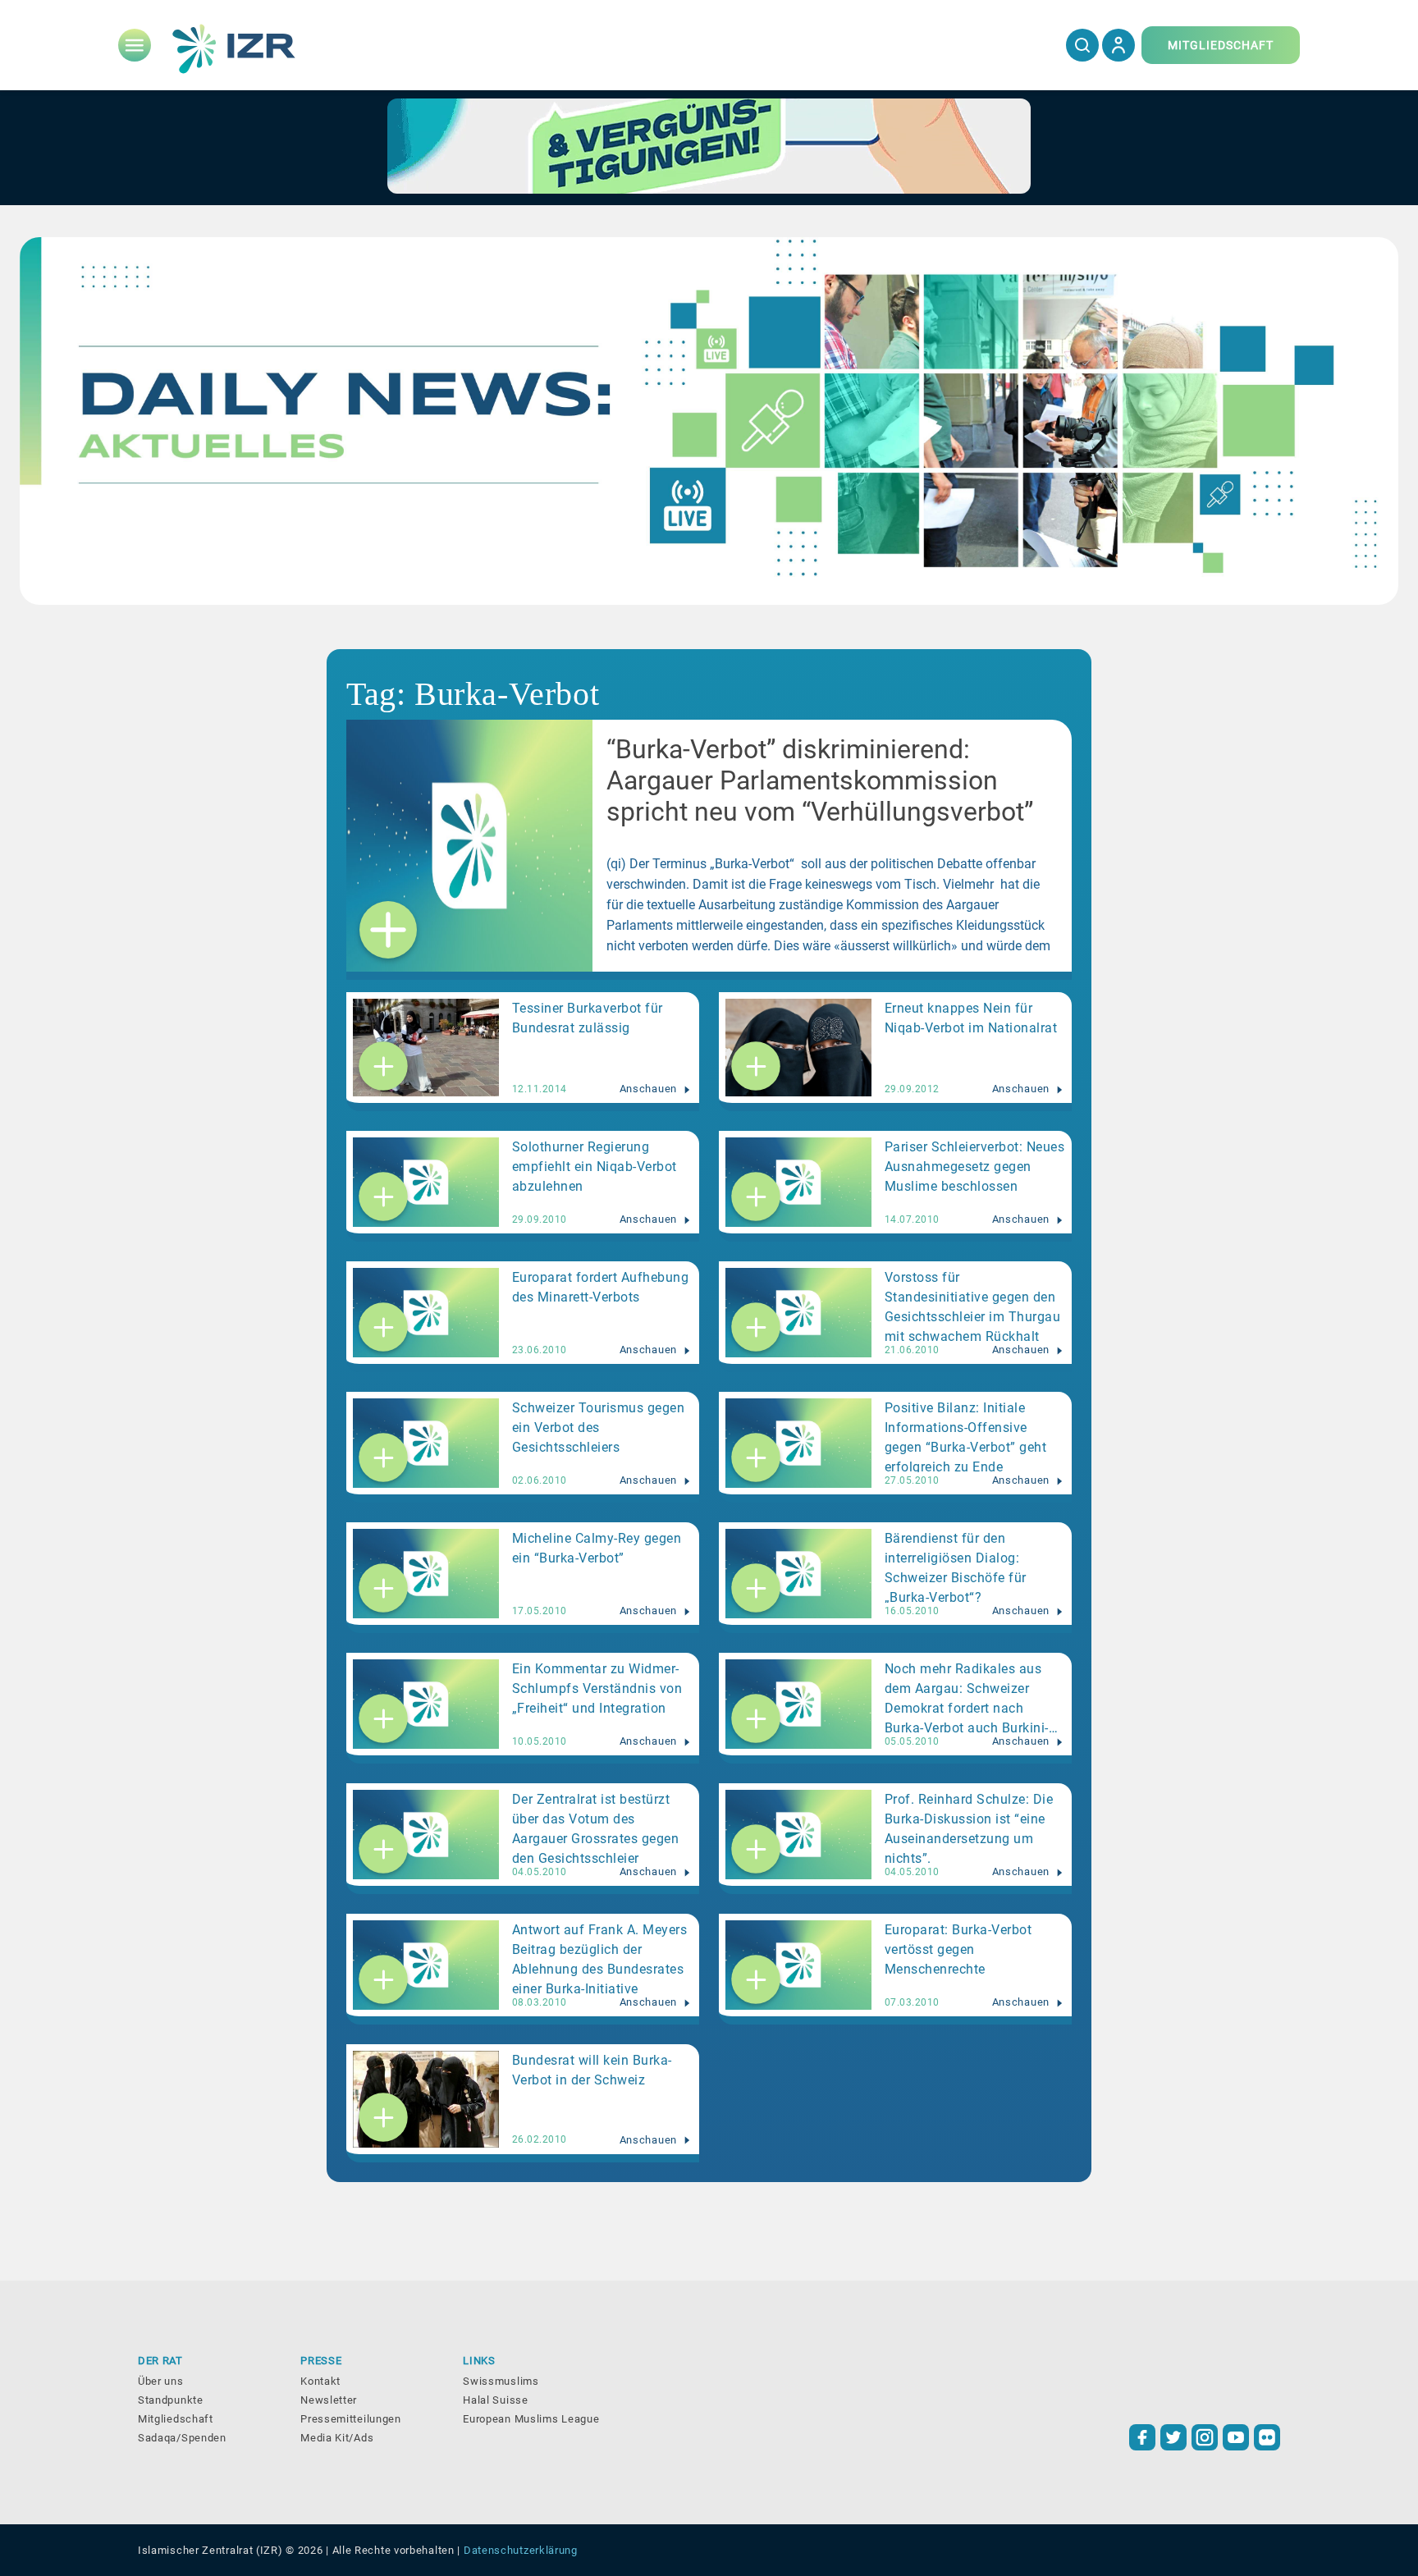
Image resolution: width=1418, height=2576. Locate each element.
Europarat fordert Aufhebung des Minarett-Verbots (601, 1287)
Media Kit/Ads (337, 2438)
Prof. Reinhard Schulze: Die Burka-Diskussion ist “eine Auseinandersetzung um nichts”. (969, 1828)
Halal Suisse (495, 2400)
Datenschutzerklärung (521, 2550)
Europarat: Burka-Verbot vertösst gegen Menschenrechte (958, 1949)
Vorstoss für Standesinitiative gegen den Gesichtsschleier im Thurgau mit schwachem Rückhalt (973, 1306)
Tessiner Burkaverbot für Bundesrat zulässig (588, 1018)
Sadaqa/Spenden (182, 2438)
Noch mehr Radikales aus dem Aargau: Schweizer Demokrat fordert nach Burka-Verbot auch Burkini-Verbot (967, 1697)
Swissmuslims (501, 2381)
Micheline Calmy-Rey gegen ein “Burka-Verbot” (597, 1548)
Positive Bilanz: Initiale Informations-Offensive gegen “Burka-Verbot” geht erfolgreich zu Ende (966, 1436)
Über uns (161, 2381)
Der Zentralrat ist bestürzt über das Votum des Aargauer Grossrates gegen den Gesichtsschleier (596, 1828)
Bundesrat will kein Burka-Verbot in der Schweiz (592, 2070)
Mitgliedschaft (176, 2419)
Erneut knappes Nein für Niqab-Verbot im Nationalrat (971, 1018)
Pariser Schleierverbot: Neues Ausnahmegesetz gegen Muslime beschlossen (975, 1167)
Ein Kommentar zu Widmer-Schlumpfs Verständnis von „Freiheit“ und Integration (597, 1688)
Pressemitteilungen (351, 2419)
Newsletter (329, 2400)
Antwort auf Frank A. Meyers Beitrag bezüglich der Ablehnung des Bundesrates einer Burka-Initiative (600, 1958)
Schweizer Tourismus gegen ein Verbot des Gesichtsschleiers (599, 1428)
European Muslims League (531, 2419)
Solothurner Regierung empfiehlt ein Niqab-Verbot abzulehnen (595, 1167)
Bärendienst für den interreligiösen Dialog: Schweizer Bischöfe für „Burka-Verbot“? (956, 1567)
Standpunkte (171, 2400)
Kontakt (320, 2381)
